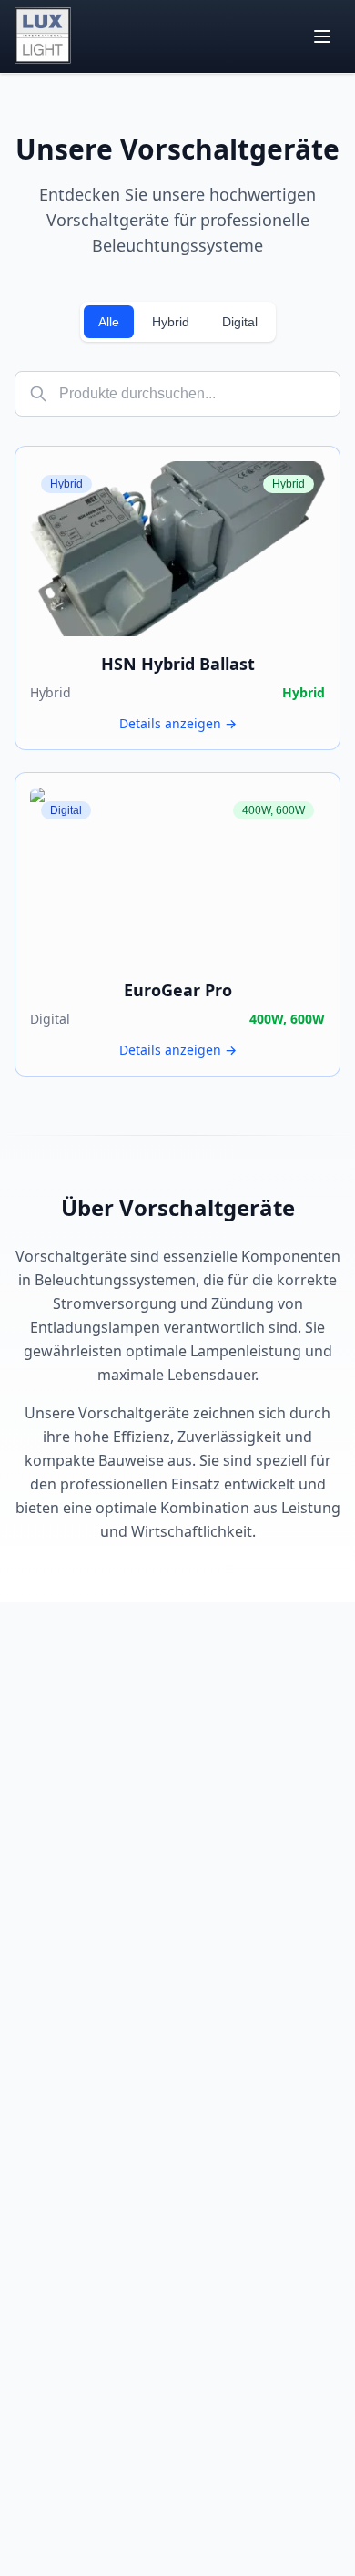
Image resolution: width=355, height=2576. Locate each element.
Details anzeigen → (178, 723)
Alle (109, 322)
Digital (240, 322)
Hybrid (171, 322)
